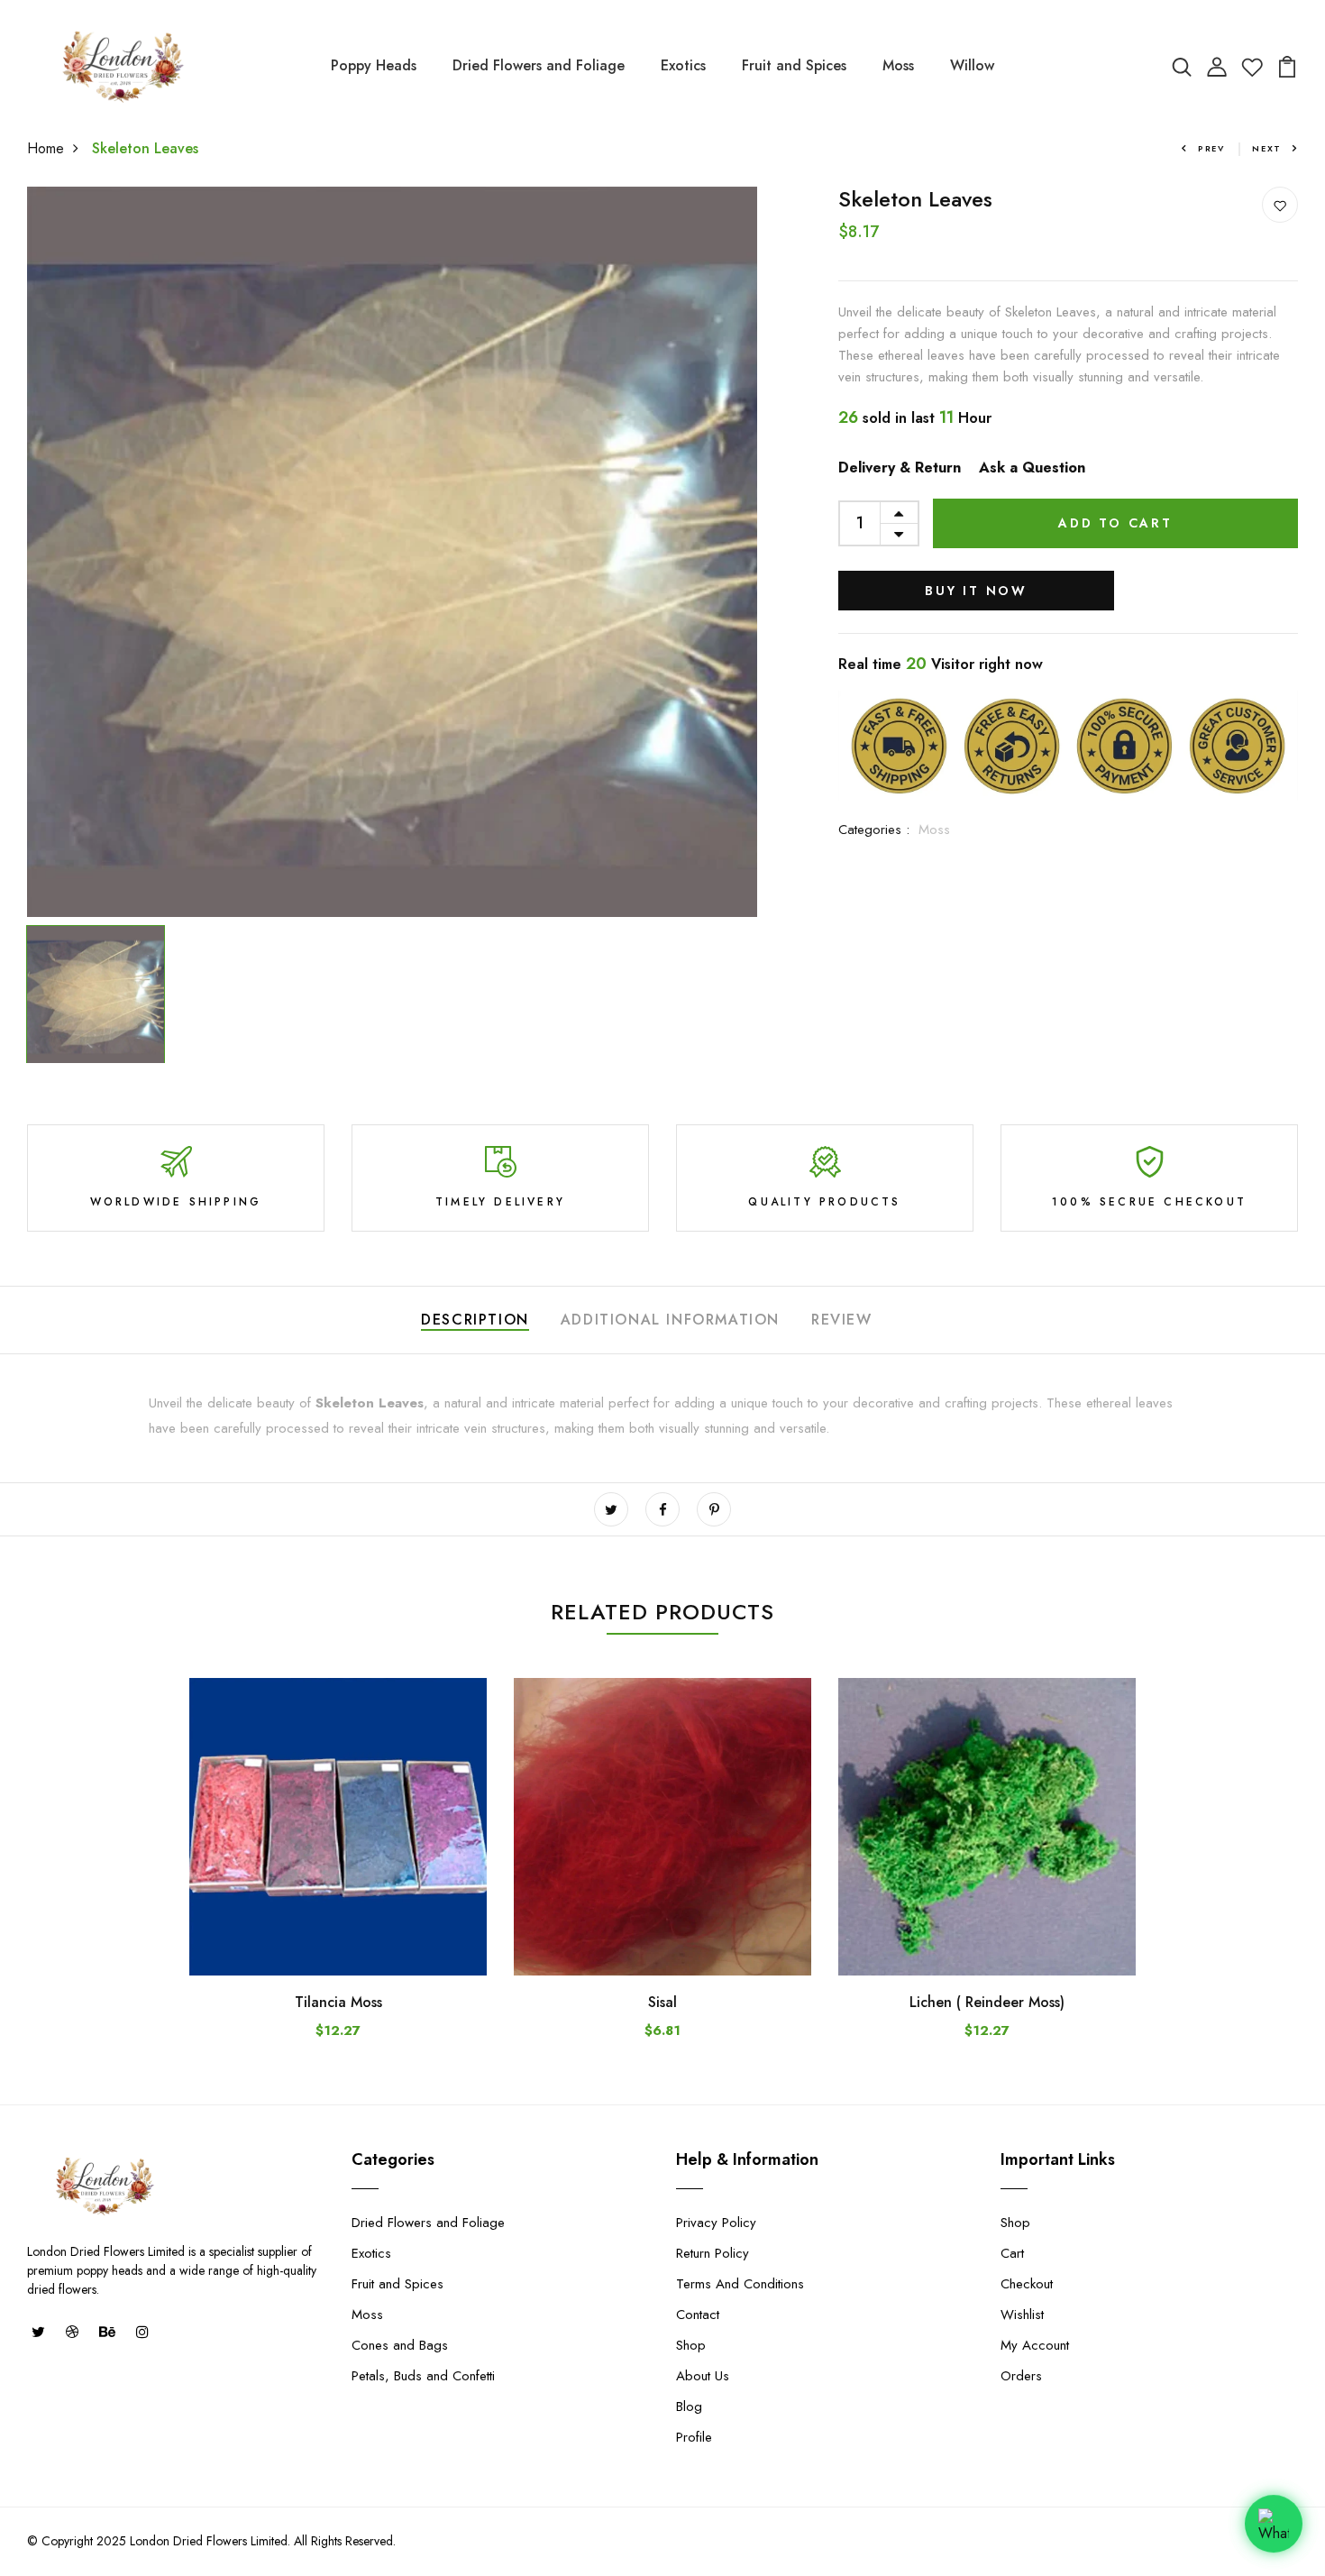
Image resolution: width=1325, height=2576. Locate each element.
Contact (698, 2315)
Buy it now (976, 591)
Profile (694, 2437)
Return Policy (713, 2253)
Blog (689, 2406)
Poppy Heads (374, 65)
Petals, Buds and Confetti (423, 2376)
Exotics (683, 65)
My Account (1035, 2345)
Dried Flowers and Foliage (539, 65)
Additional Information (670, 1320)
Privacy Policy (716, 2223)
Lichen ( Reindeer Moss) (987, 2002)
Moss (898, 65)
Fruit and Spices (794, 65)
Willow (972, 65)
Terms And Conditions (740, 2284)
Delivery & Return (900, 468)
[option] (392, 552)
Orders (1021, 2376)
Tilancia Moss (338, 2002)
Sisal (662, 2002)
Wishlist (1022, 2315)
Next (1267, 148)
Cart (1012, 2253)
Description (475, 1320)
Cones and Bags (400, 2345)
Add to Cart (1115, 523)
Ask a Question (1032, 468)
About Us (703, 2376)
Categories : (874, 830)
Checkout (1027, 2284)
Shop (691, 2345)
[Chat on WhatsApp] (1274, 2517)
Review (842, 1320)
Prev (1211, 148)
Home (46, 148)
